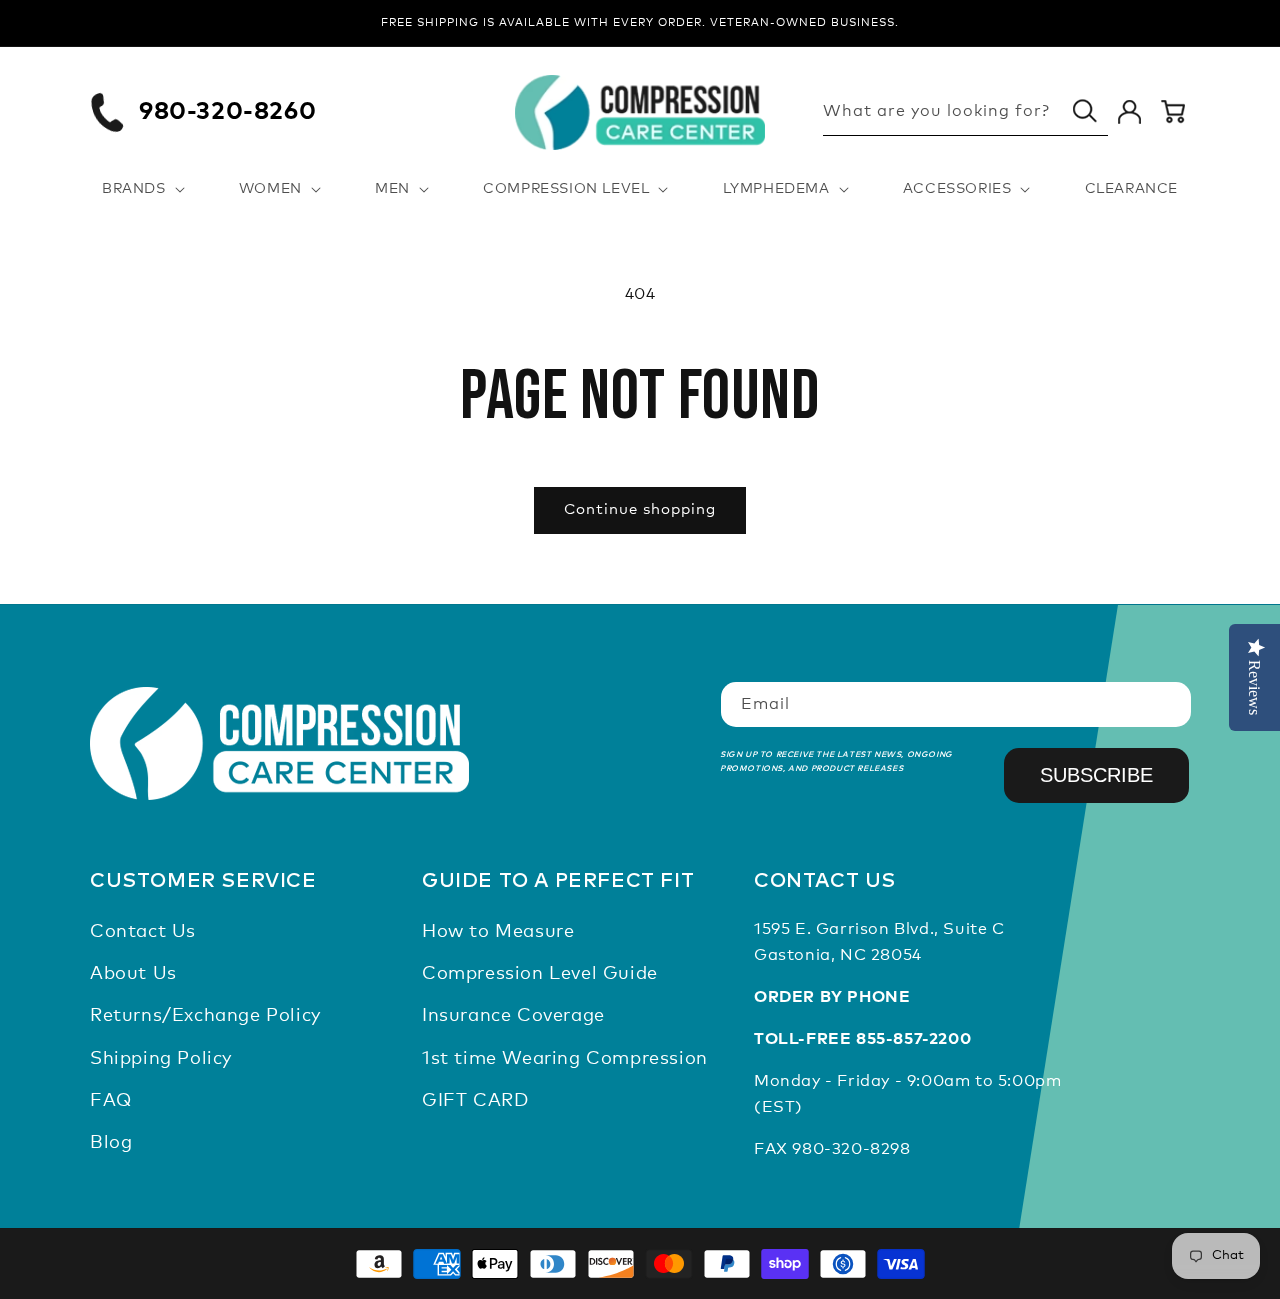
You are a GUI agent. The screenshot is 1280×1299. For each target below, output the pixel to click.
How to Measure (498, 932)
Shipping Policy (161, 1059)
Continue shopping (640, 509)
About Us (133, 974)
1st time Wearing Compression (565, 1059)
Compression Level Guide (540, 974)
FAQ (111, 1102)
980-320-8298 (851, 1149)
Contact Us (143, 932)
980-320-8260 (227, 112)
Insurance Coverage (513, 1017)
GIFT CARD (475, 1102)
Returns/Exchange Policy (205, 1017)
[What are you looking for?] (1085, 111)
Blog (111, 1144)
